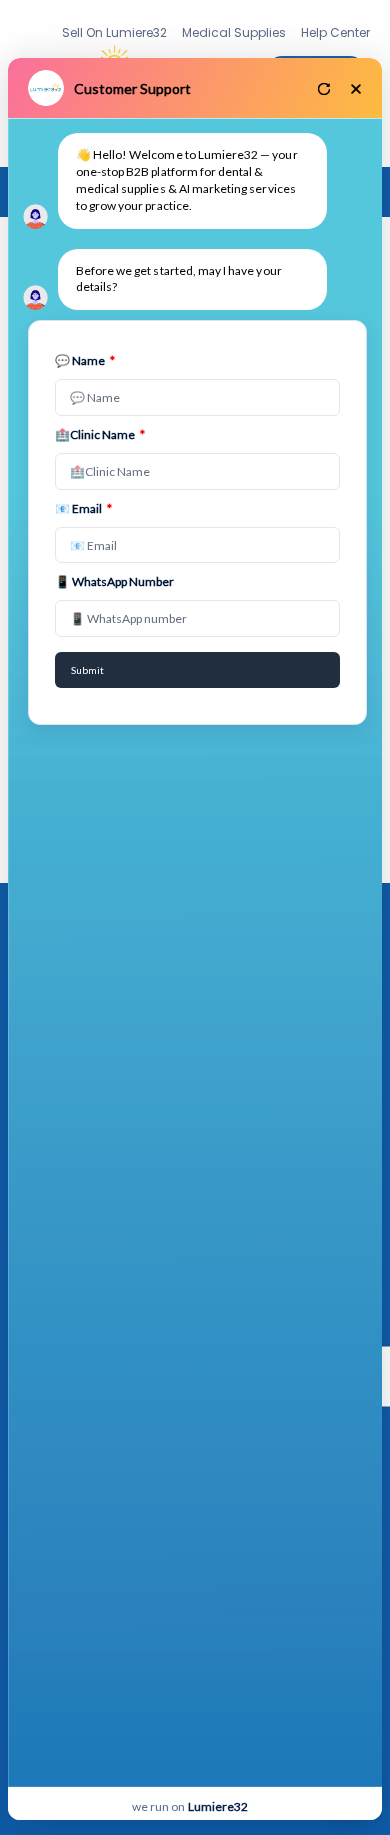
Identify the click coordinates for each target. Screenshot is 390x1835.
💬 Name (85, 360)
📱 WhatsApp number (114, 581)
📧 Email (83, 508)
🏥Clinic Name (100, 434)
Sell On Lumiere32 (114, 32)
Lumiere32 (218, 1806)
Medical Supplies (234, 32)
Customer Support (132, 88)
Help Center (335, 32)
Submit (87, 670)
